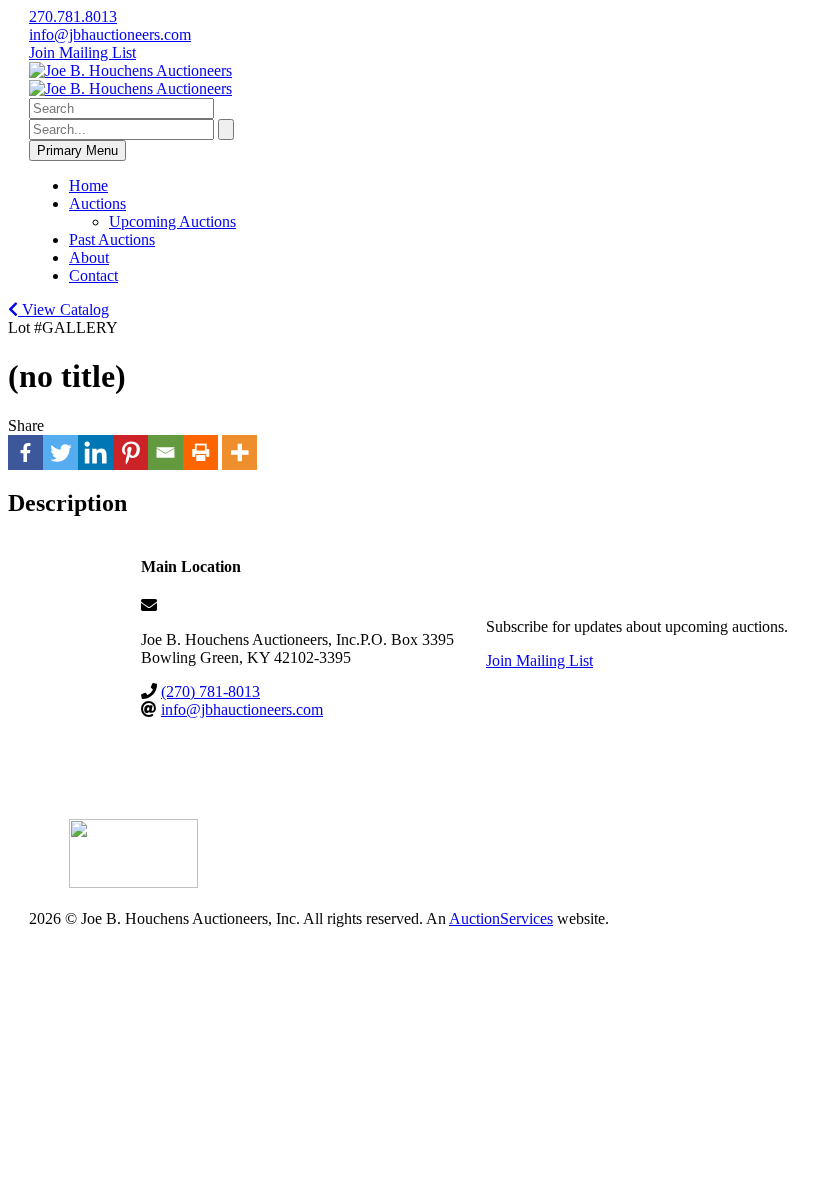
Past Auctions (112, 239)
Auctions (97, 203)
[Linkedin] (95, 452)
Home (88, 185)
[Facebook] (25, 452)
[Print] (200, 452)
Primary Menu (77, 150)
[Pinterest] (130, 452)
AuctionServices (501, 918)
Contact (93, 275)
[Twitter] (60, 452)
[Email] (165, 452)
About (89, 257)
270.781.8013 (73, 16)
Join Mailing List (82, 52)
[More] (239, 452)
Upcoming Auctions (172, 221)
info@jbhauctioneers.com (110, 34)
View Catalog (63, 309)
